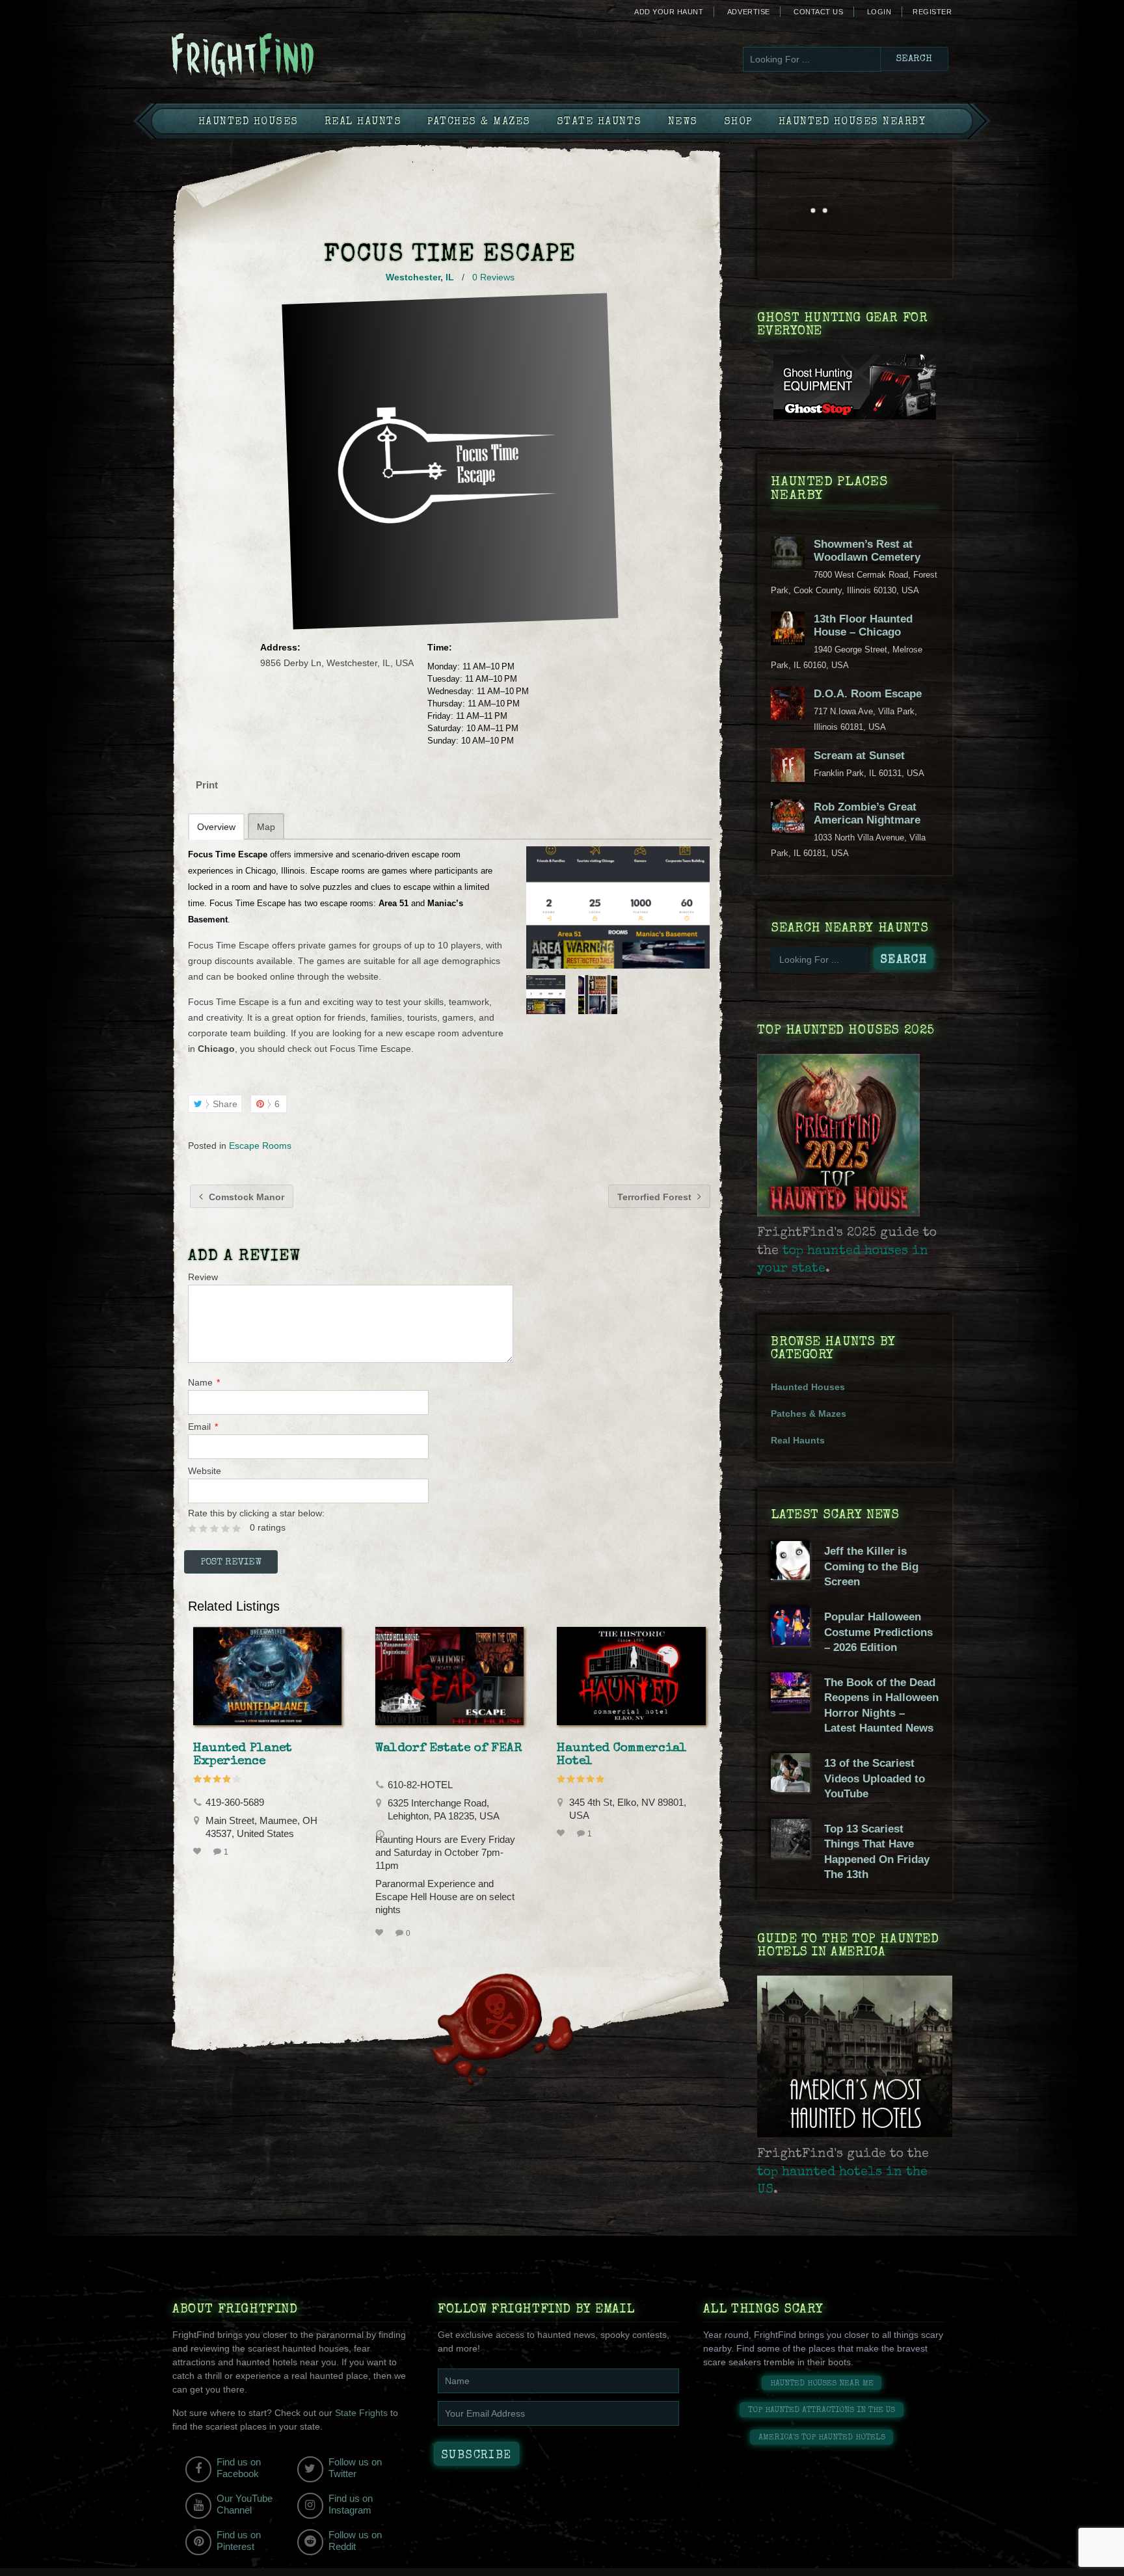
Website (205, 1471)
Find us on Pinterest (239, 2541)
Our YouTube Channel (245, 2504)
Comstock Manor (245, 1197)
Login (879, 12)
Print (207, 785)
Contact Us (818, 12)
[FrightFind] (295, 56)
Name (204, 1382)
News (683, 122)
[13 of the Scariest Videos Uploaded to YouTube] (790, 1789)
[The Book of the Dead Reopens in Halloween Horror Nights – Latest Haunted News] (790, 1708)
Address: (280, 647)
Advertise (749, 12)
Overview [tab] (216, 827)
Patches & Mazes (479, 122)
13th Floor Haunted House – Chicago (863, 625)
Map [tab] (266, 827)
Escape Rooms (260, 1146)
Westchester (413, 277)
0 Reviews (493, 277)
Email (203, 1427)
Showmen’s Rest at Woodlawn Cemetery (867, 551)
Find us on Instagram (351, 2504)
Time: (440, 647)
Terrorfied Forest (656, 1197)
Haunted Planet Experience (243, 1755)
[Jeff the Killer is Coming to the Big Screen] (790, 1577)
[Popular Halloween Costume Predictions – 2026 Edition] (790, 1643)
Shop (738, 122)
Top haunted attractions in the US (822, 2410)
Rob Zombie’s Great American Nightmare (867, 813)
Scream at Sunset (859, 756)
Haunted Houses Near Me (822, 2384)
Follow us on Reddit (355, 2541)
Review (203, 1277)
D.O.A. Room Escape (868, 694)
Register (932, 12)
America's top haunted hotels (822, 2438)
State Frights (361, 2413)
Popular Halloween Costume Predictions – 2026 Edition (878, 1632)
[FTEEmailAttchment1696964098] (618, 907)
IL (450, 277)
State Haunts (599, 122)
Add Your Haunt (669, 12)
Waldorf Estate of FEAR (449, 1749)
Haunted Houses (248, 122)
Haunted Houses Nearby (852, 122)
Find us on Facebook (239, 2468)
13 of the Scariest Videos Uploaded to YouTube (875, 1778)
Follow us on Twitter (355, 2468)
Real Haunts (363, 122)
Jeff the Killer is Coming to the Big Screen (871, 1566)
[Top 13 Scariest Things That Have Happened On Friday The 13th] (790, 1855)
